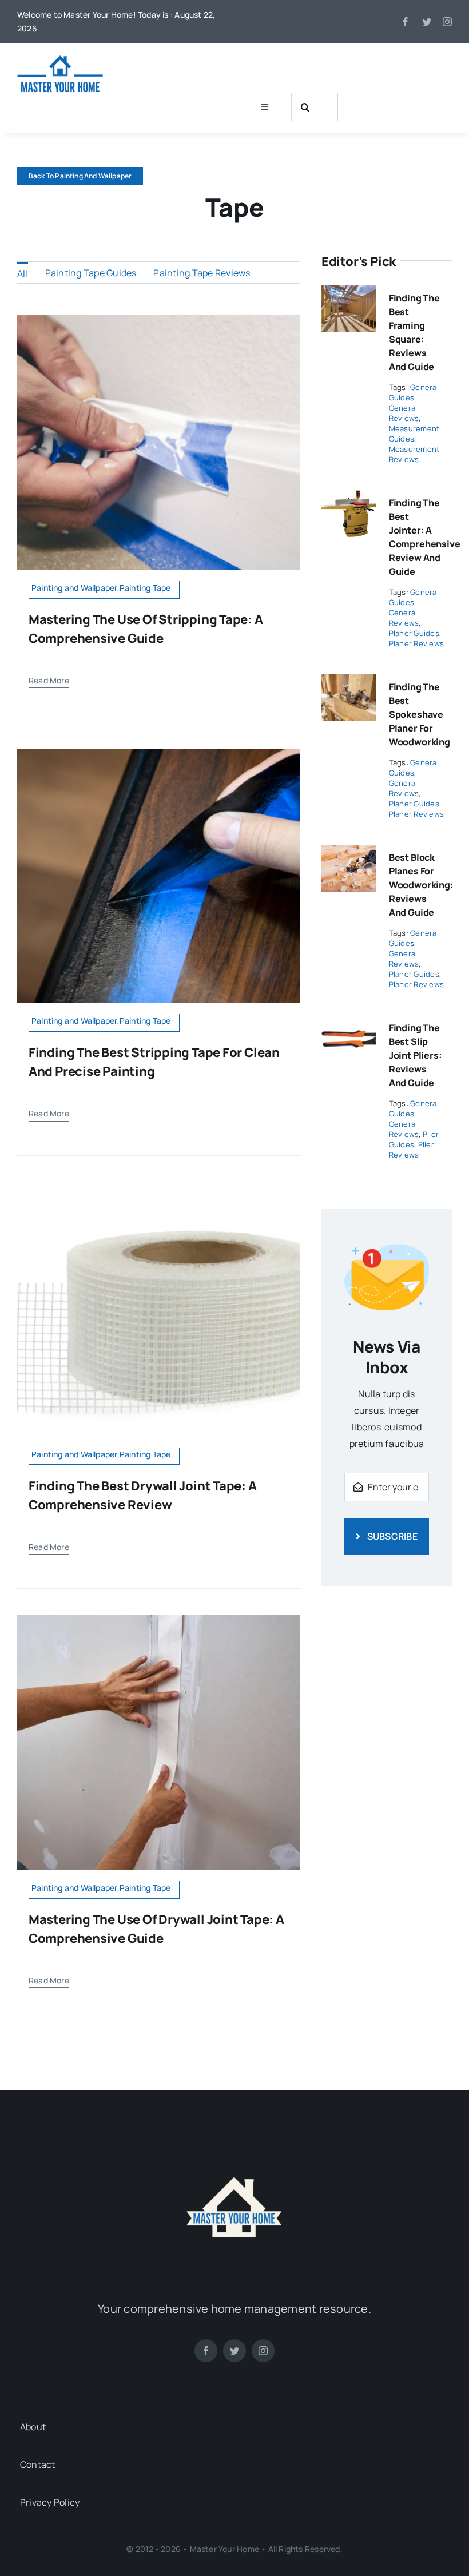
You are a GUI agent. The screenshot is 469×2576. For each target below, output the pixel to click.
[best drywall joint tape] (158, 1187)
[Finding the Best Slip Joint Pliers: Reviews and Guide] (349, 1023)
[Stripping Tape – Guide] (158, 320)
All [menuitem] (23, 273)
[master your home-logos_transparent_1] (60, 59)
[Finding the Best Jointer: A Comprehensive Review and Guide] (349, 498)
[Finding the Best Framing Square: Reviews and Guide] (349, 293)
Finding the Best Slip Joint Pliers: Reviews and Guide (416, 1055)
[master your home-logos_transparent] (234, 2140)
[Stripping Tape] (158, 753)
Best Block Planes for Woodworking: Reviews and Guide (421, 885)
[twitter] (427, 22)
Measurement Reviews (414, 454)
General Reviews (404, 413)
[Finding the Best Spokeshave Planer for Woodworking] (349, 682)
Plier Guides (414, 1139)
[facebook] (406, 22)
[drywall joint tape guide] (158, 1620)
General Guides (414, 392)
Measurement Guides (414, 434)
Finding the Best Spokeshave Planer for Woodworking (420, 714)
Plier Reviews (412, 1150)
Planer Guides (414, 633)
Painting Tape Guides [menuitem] (91, 273)
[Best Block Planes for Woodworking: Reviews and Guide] (349, 853)
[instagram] (447, 22)
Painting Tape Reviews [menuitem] (202, 273)
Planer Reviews (416, 643)
